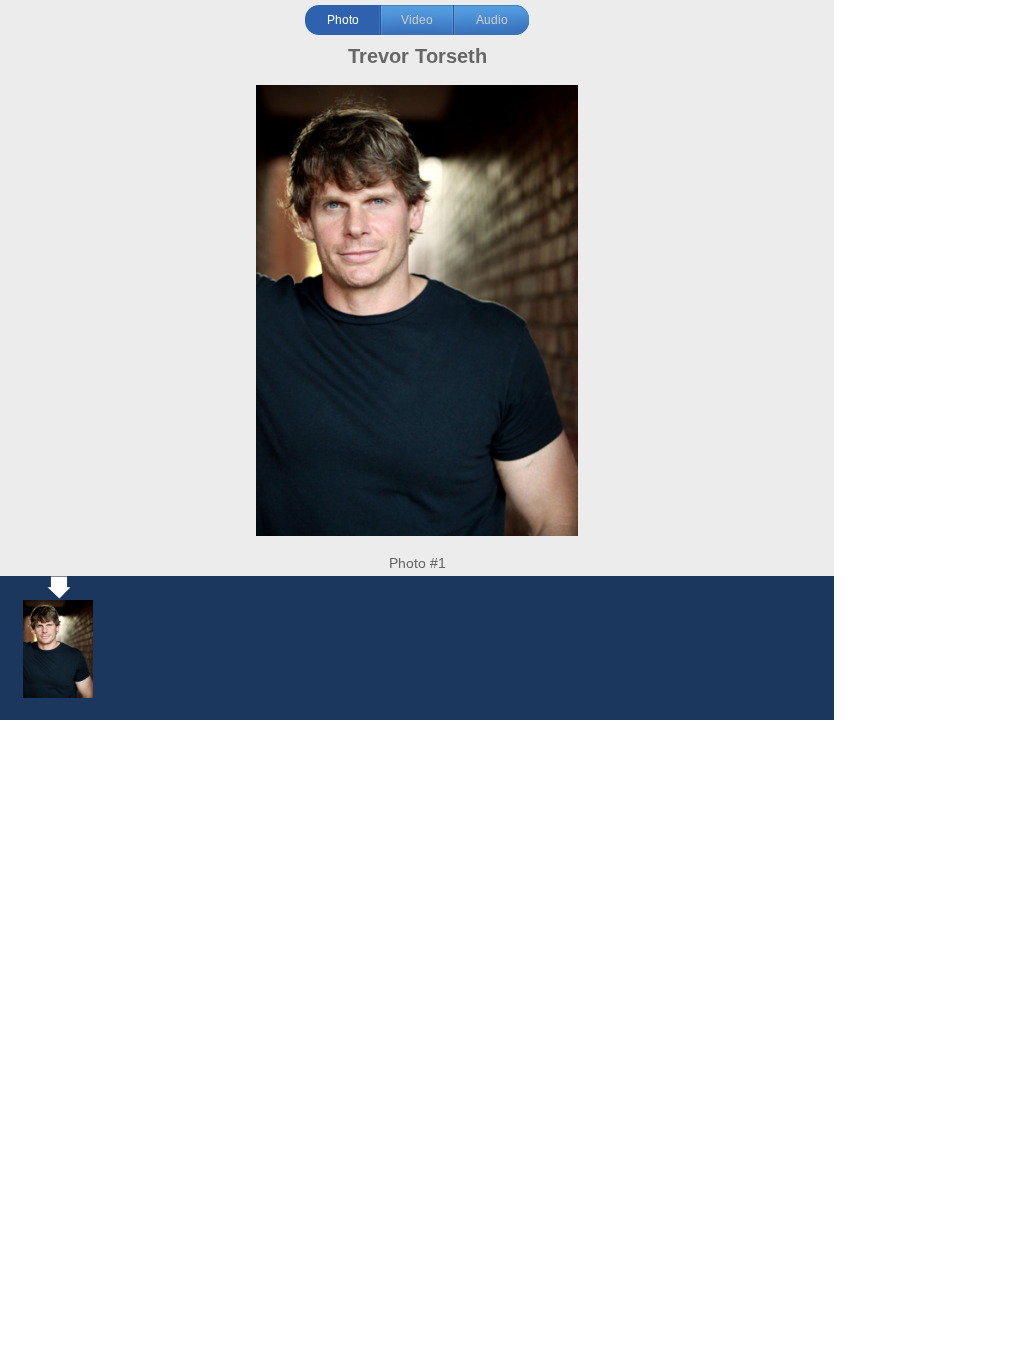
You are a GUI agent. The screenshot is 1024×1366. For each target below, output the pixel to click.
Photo (343, 20)
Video (417, 20)
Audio (492, 20)
